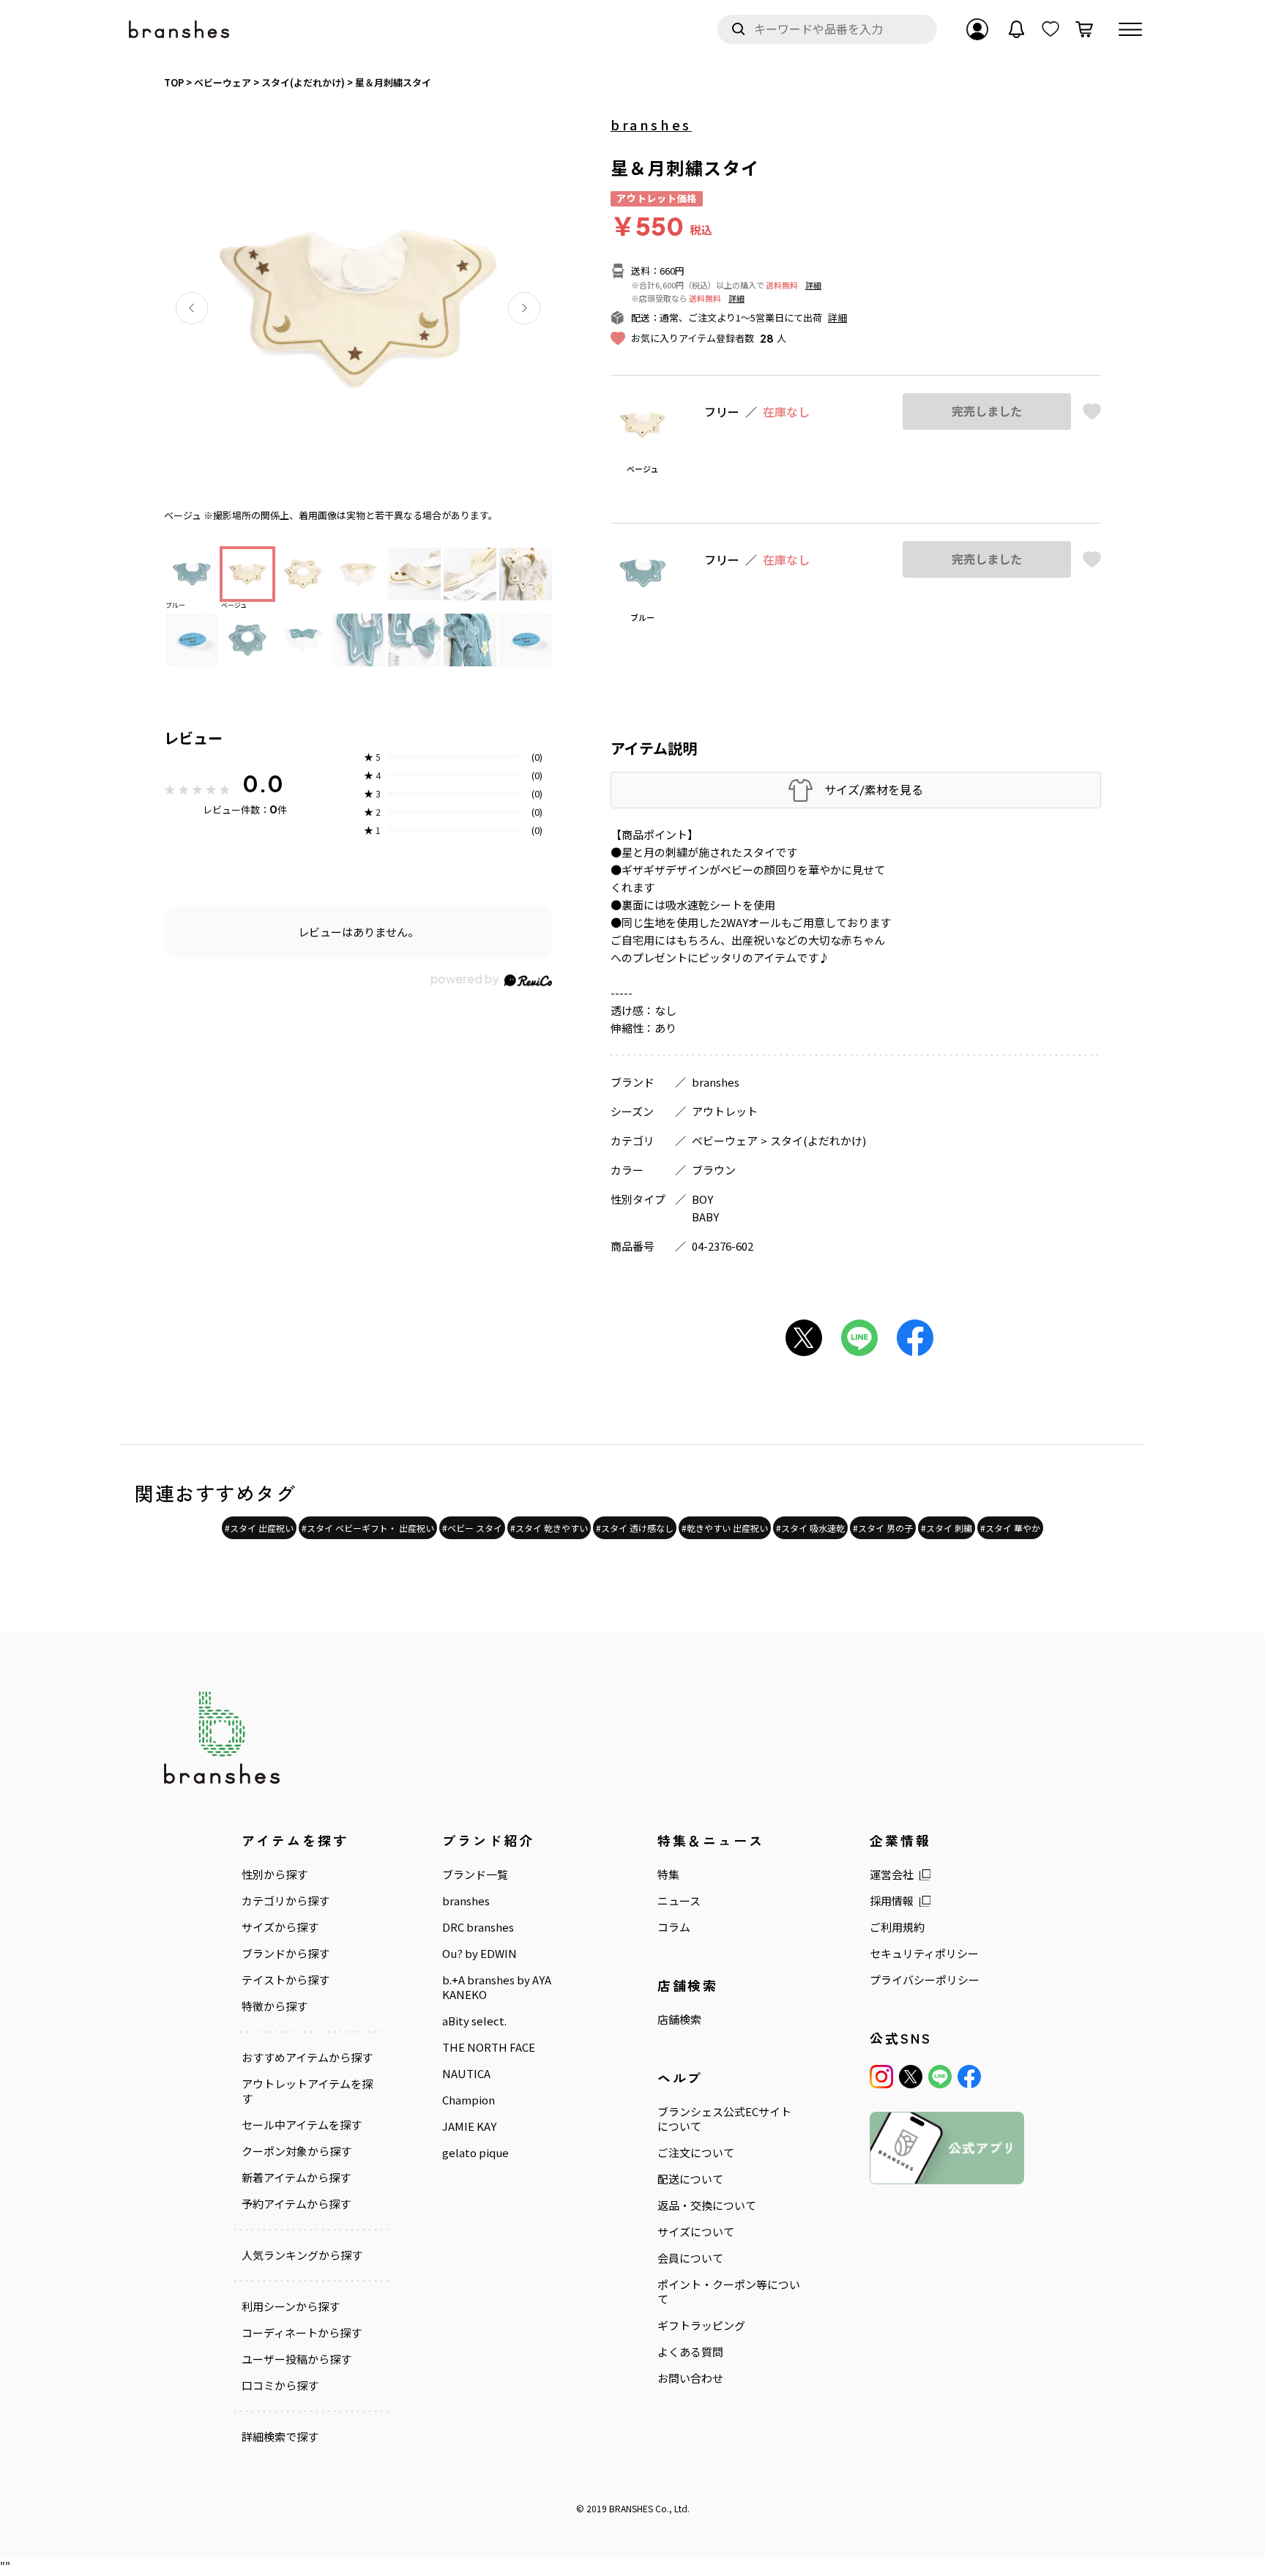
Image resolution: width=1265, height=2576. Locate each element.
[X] (911, 2077)
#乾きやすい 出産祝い (725, 1528)
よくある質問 (690, 2352)
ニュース (679, 1901)
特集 (668, 1875)
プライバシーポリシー (925, 1980)
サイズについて (696, 2232)
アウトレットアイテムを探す (307, 2091)
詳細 (813, 285)
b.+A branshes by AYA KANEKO (497, 1987)
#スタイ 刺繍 (947, 1528)
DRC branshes (478, 1927)
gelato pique (475, 2153)
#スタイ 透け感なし (635, 1528)
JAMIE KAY (469, 2126)
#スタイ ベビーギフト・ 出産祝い (368, 1528)
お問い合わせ (690, 2378)
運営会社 (892, 1875)
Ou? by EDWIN (479, 1954)
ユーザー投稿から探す (296, 2359)
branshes (651, 124)
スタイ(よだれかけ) (818, 1140)
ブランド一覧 (475, 1875)
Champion (469, 2100)
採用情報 (892, 1901)
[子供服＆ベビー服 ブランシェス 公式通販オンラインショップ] (180, 30)
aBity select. (474, 2021)
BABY (705, 1217)
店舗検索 (679, 2020)
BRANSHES (631, 2508)
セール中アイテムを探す (302, 2125)
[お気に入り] (1051, 29)
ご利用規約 (897, 1927)
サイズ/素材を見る (874, 790)
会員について (690, 2258)
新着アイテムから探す (296, 2178)
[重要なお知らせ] (1017, 29)
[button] (192, 308)
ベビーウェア (725, 1140)
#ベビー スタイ (472, 1528)
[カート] (1084, 29)
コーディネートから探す (302, 2333)
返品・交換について (707, 2205)
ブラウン (714, 1170)
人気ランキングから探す (302, 2255)
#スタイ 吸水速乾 (810, 1528)
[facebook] (969, 2077)
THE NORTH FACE (489, 2047)
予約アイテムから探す (296, 2204)
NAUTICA (466, 2074)
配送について (690, 2179)
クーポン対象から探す (296, 2151)
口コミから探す (280, 2386)
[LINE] (940, 2077)
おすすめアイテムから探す (307, 2058)
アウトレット (725, 1111)
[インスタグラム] (881, 2077)
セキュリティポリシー (924, 1954)
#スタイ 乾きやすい (549, 1528)
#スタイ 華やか (1010, 1528)
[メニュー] (1130, 29)
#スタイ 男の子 (883, 1528)
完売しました (987, 411)
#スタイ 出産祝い (259, 1528)
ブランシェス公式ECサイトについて (724, 2119)
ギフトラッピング (701, 2326)
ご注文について (696, 2153)
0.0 (263, 783)
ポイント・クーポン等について (729, 2292)
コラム (674, 1927)
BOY (702, 1199)
